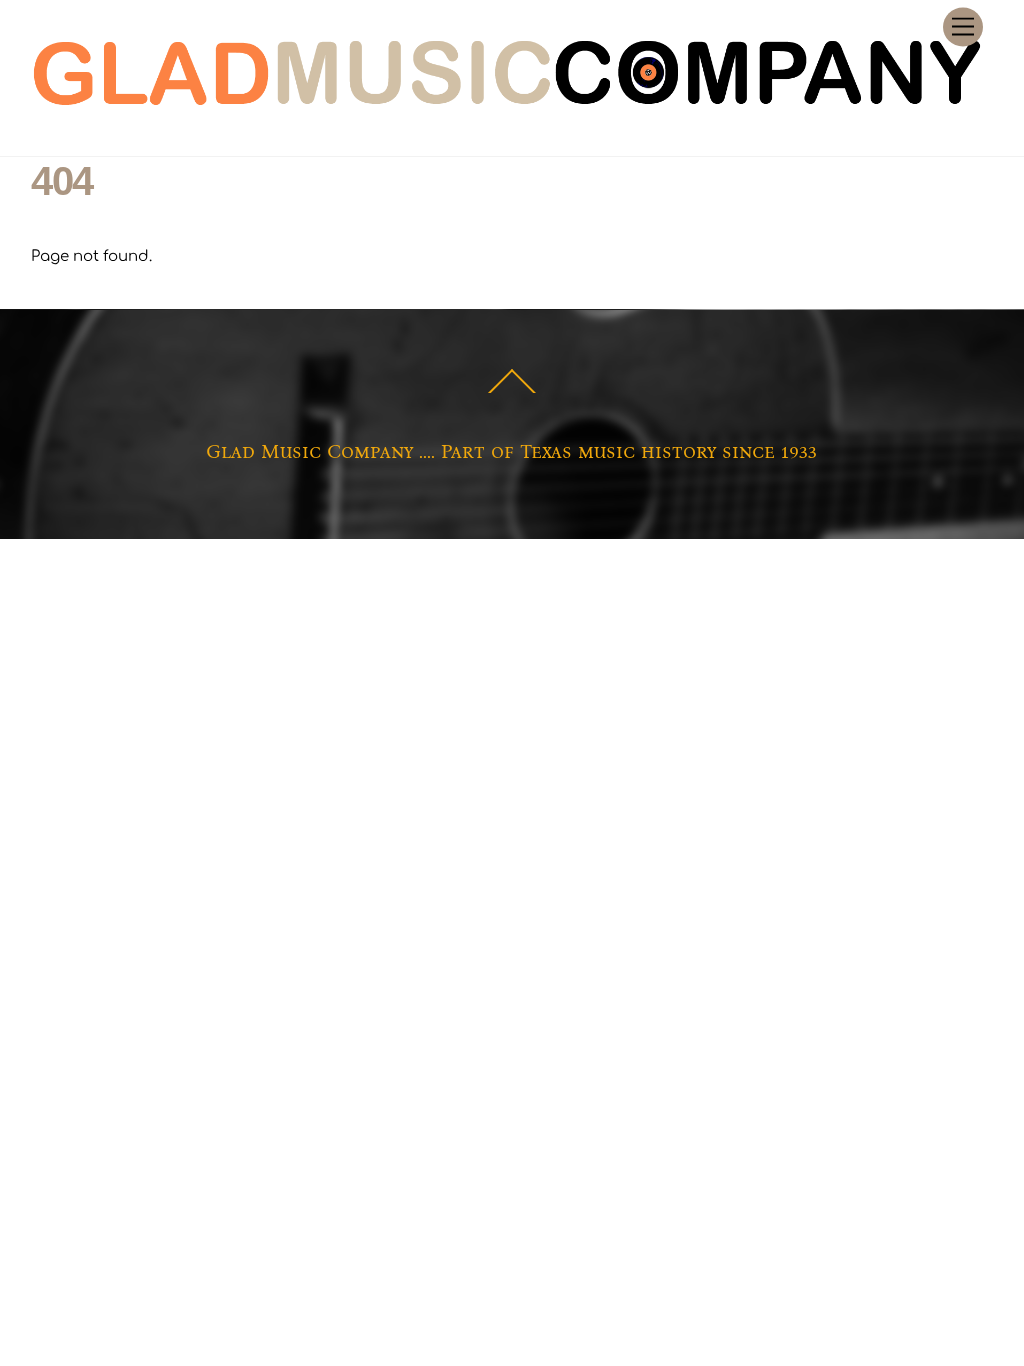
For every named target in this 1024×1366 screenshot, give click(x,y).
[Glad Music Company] (507, 106)
